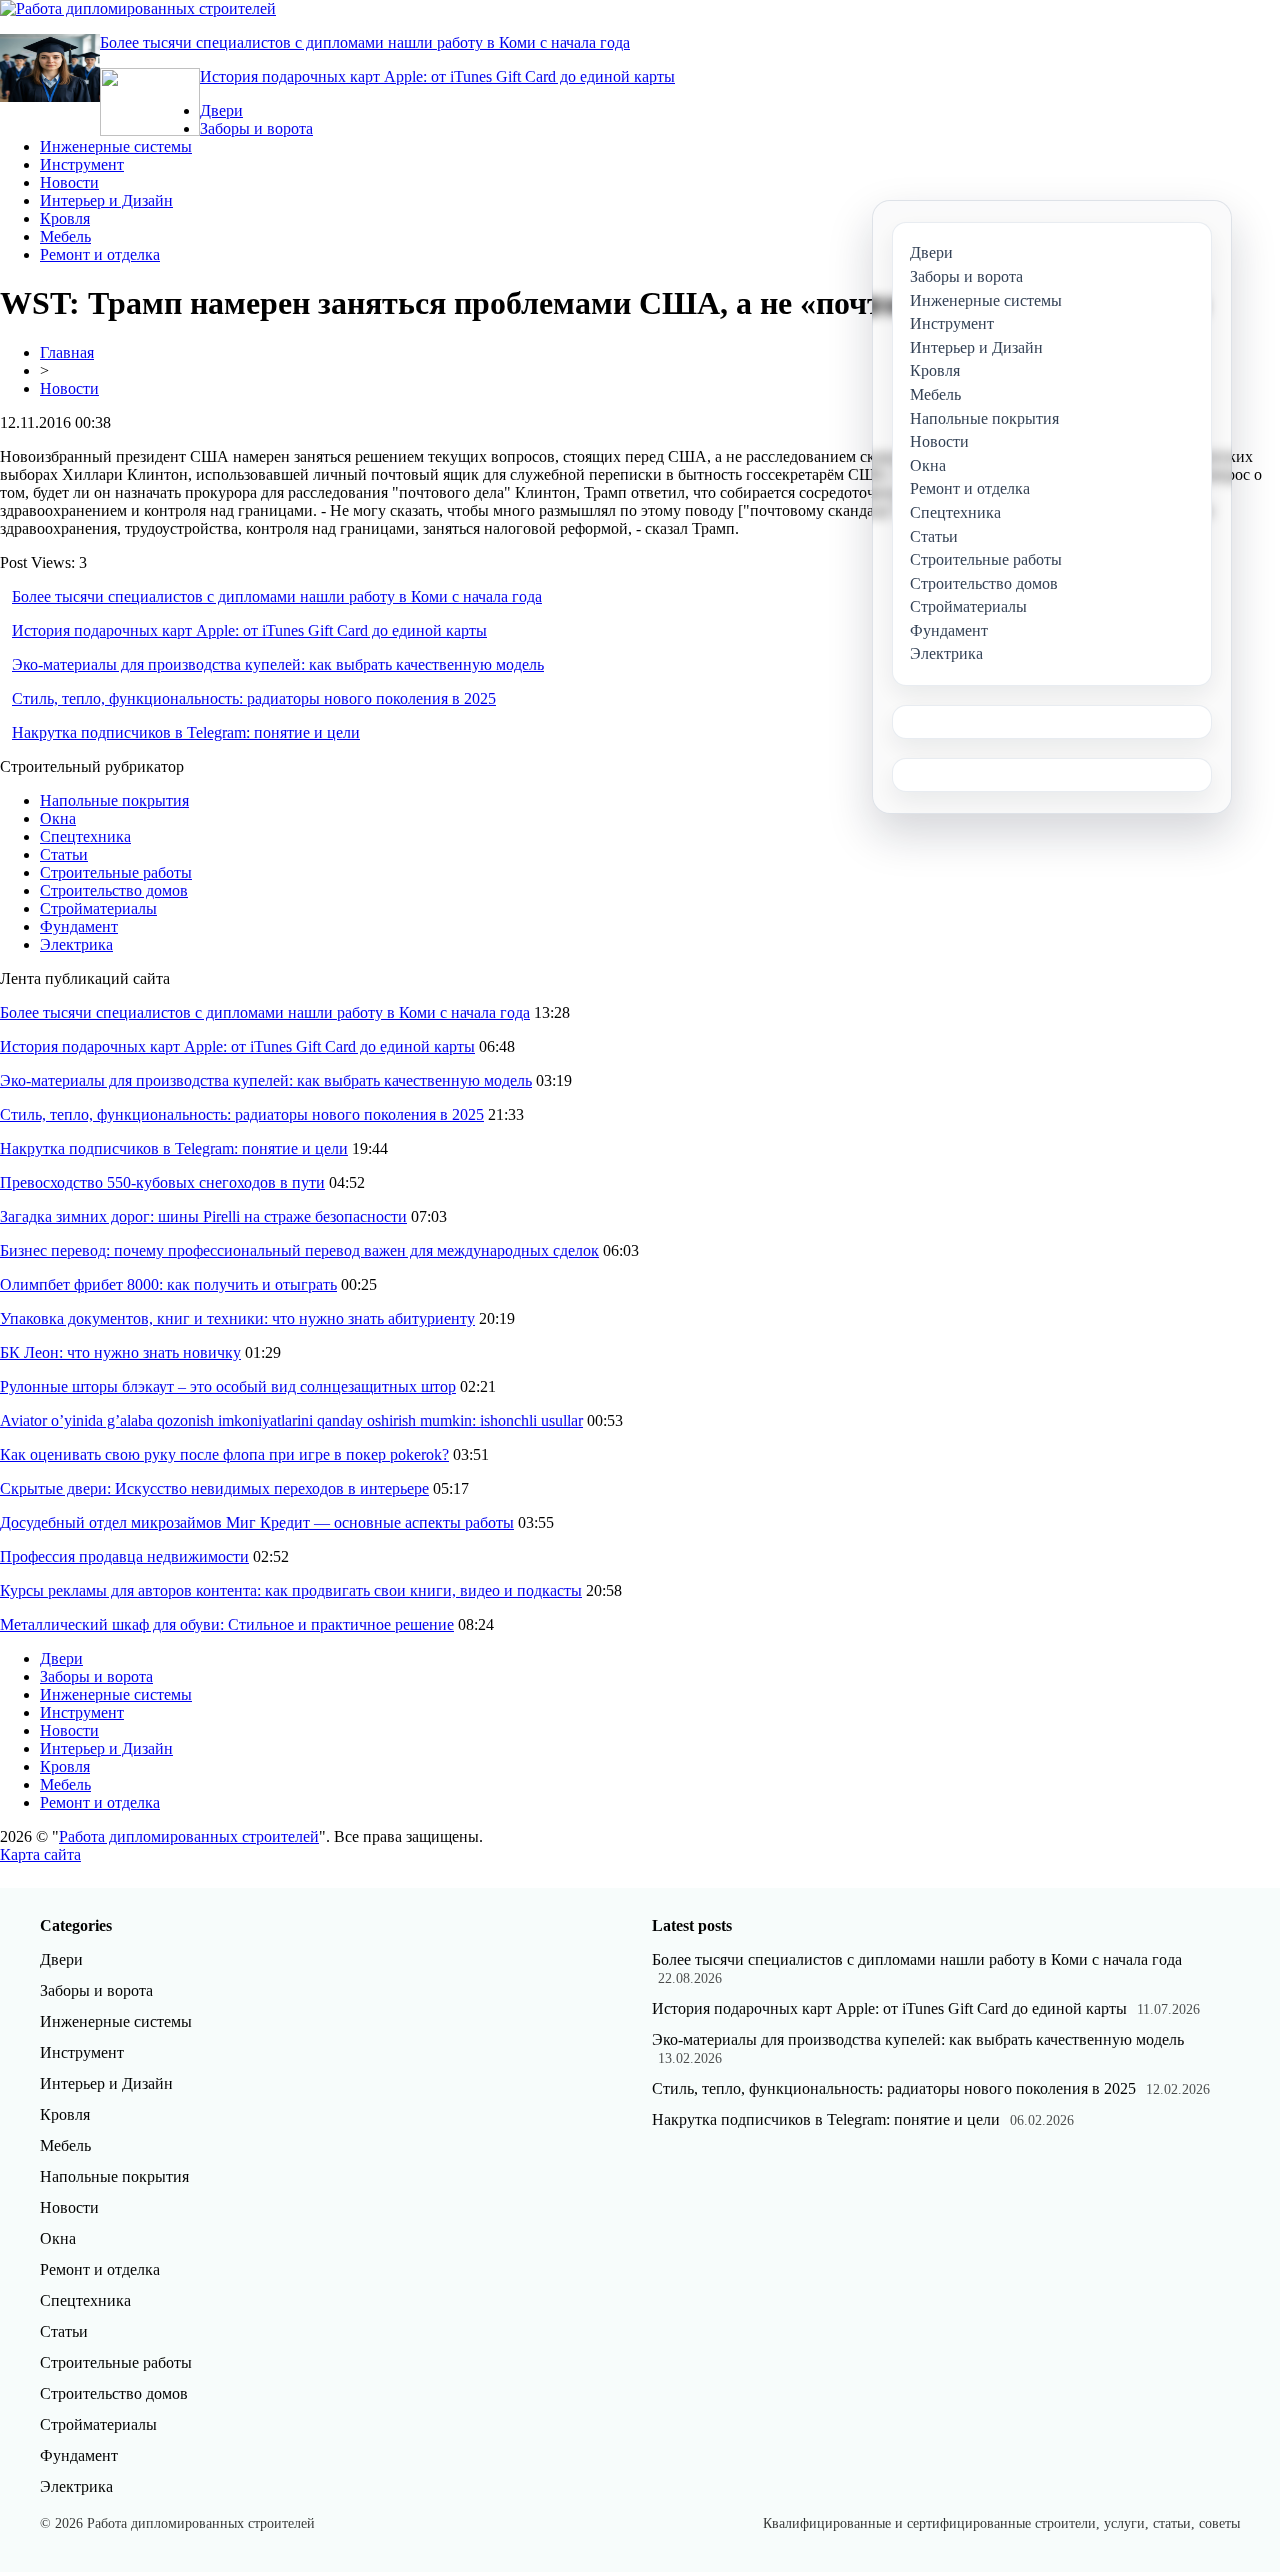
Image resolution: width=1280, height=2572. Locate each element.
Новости (69, 182)
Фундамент (79, 926)
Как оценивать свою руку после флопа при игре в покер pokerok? (224, 1454)
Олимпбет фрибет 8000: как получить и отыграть (168, 1284)
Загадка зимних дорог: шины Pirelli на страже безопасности (203, 1216)
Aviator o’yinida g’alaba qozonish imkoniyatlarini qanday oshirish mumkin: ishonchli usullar (291, 1420)
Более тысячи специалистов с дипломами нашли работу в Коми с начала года (365, 42)
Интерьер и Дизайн (106, 200)
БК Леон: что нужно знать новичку (120, 1352)
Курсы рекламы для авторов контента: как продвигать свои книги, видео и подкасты (291, 1590)
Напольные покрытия (114, 800)
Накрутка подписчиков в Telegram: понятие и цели (186, 732)
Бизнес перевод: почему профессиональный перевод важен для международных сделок (299, 1250)
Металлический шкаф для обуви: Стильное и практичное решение (227, 1624)
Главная (67, 352)
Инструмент (82, 164)
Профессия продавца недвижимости (124, 1556)
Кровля (65, 218)
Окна (58, 818)
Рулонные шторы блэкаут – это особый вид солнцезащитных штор (228, 1386)
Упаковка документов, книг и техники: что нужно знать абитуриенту (237, 1318)
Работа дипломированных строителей (189, 1836)
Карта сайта (40, 1854)
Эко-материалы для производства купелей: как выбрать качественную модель (278, 664)
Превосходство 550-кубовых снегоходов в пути (162, 1182)
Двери (221, 110)
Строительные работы (116, 872)
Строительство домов (114, 890)
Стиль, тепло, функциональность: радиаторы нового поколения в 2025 (254, 698)
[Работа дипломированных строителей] (138, 8)
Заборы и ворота (256, 128)
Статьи (64, 854)
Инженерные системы (116, 146)
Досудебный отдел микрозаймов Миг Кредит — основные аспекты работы (257, 1522)
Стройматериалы (98, 908)
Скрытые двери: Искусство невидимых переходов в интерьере (214, 1488)
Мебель (65, 236)
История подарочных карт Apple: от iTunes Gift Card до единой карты (437, 76)
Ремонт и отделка (100, 254)
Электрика (76, 944)
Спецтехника (85, 836)
